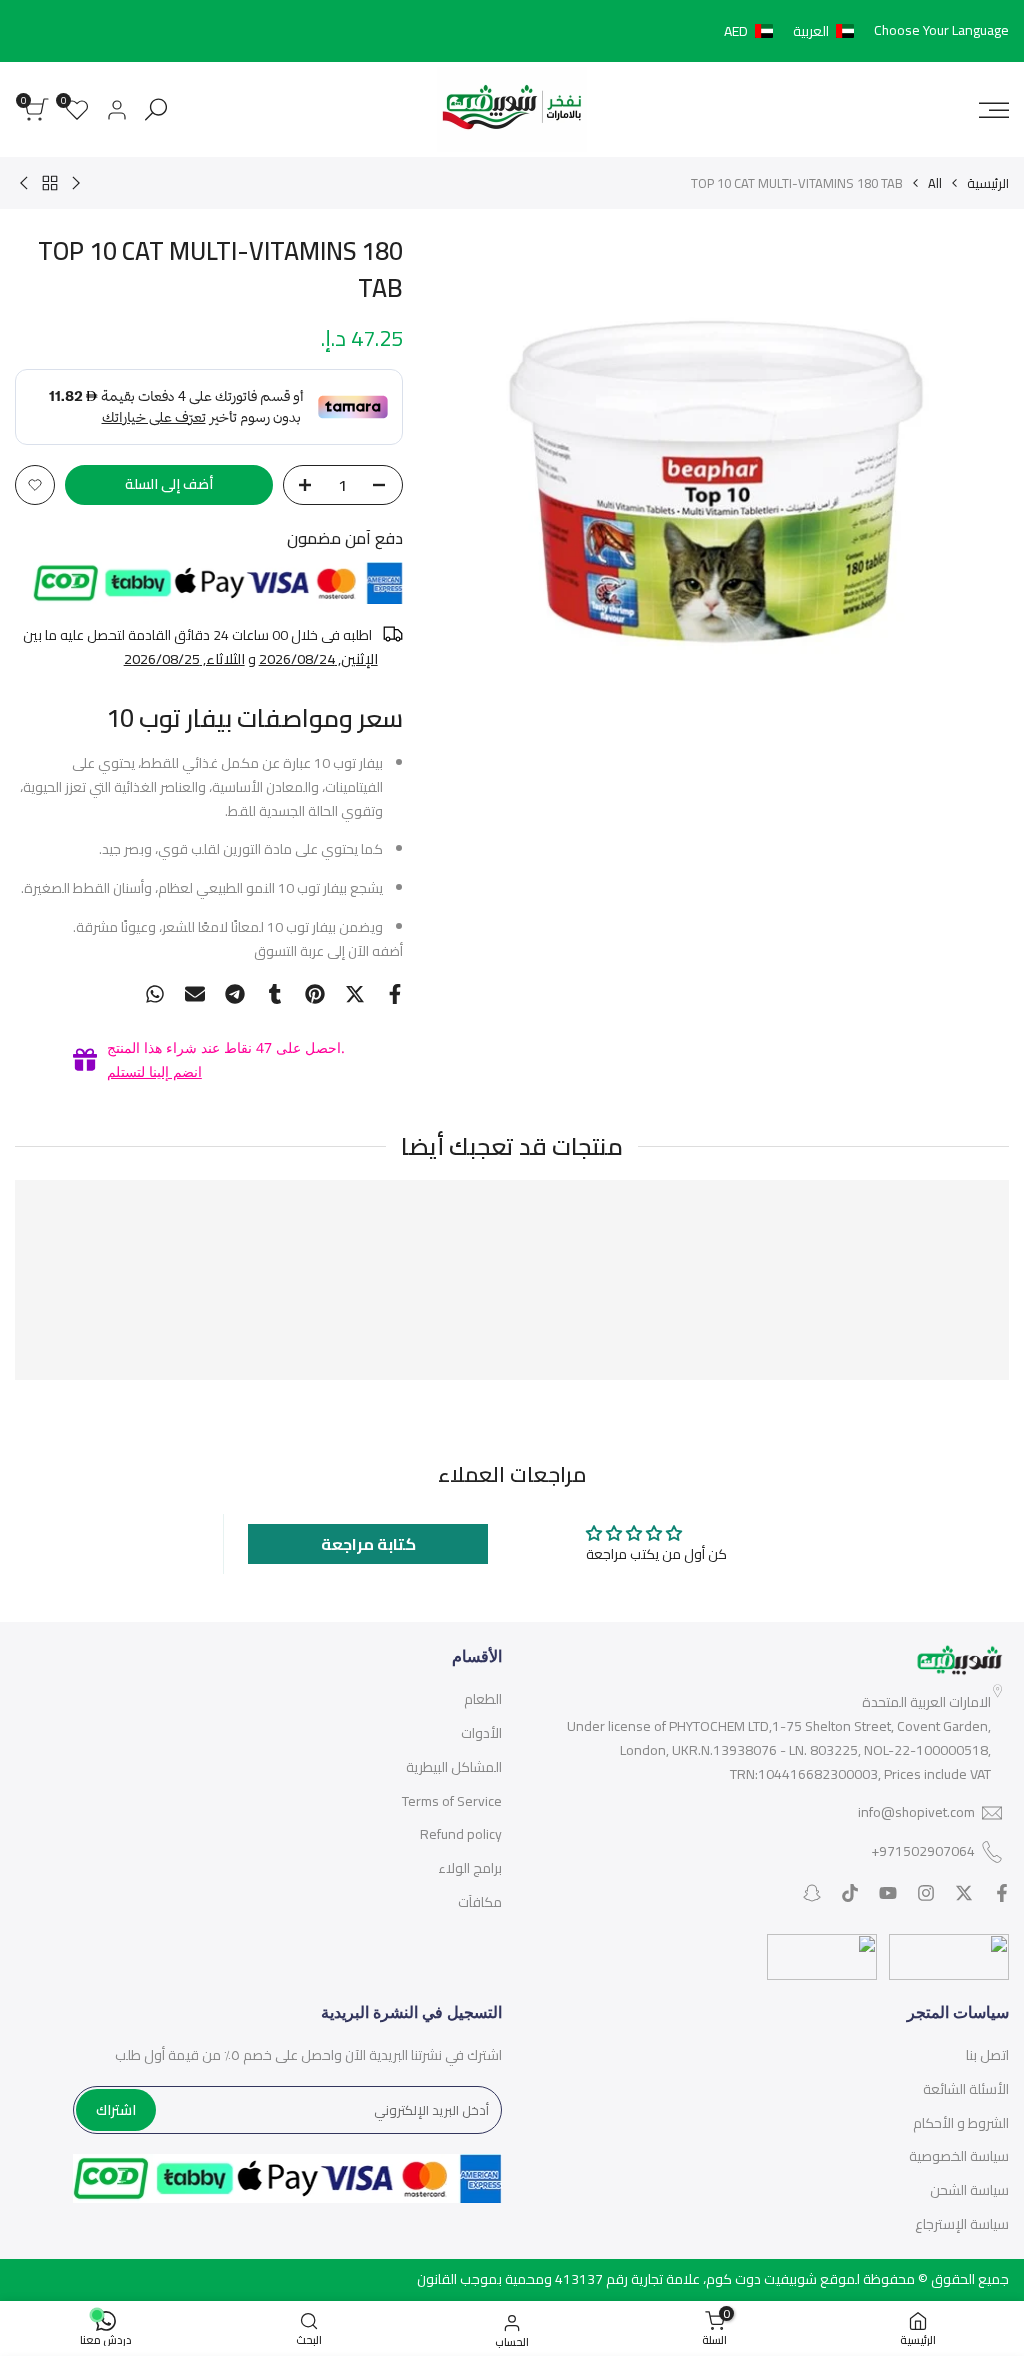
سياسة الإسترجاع (962, 2224)
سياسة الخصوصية (959, 2156)
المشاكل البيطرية (454, 1767)
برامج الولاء (470, 1868)
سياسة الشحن (969, 2190)
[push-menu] (994, 110)
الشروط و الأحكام (961, 2123)
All (935, 183)
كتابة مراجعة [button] (368, 1544)
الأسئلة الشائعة (966, 2089)
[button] (793, 31)
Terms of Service (452, 1801)
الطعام (483, 1699)
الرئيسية (988, 183)
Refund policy (461, 1834)
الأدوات (481, 1733)
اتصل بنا (987, 2055)
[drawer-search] (156, 109)
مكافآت (480, 1902)
